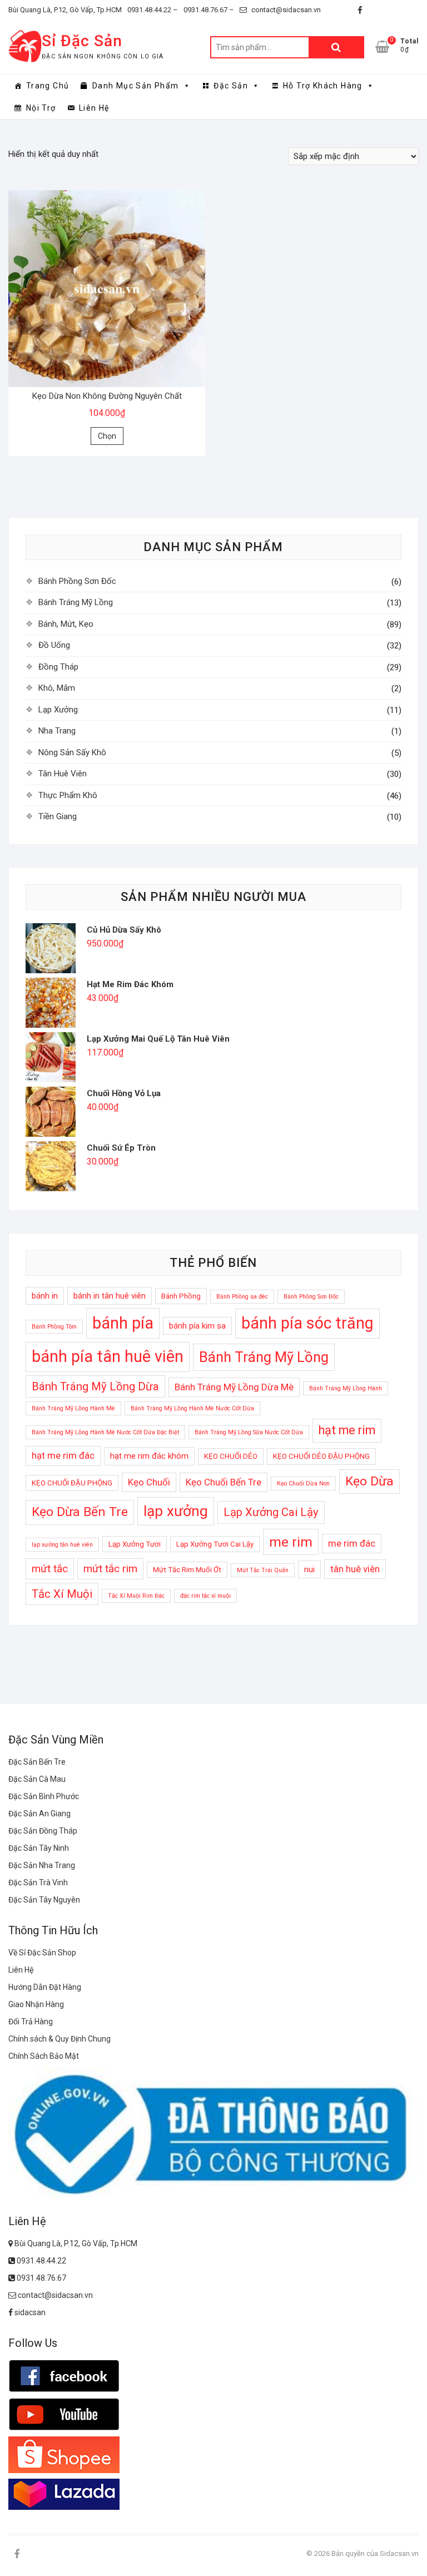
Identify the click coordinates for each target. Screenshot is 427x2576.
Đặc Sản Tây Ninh (39, 1848)
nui (309, 1569)
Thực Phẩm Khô (68, 795)
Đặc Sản (231, 86)
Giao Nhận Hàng (36, 2004)
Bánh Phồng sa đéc (242, 1297)
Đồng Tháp (58, 667)
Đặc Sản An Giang (39, 1814)
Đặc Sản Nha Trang (42, 1865)
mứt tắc (50, 1569)
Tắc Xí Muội (62, 1594)
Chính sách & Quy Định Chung (59, 2039)
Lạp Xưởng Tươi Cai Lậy (215, 1544)
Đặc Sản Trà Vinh (38, 1883)
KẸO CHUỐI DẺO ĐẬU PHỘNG (321, 1456)
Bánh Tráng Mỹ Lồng (76, 602)
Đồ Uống (54, 645)
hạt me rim (347, 1430)
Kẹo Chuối (149, 1482)
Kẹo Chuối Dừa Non (303, 1483)
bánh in (45, 1296)
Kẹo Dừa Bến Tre (80, 1512)
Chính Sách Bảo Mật (44, 2056)
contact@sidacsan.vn (285, 10)
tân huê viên (355, 1569)
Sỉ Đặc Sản (82, 41)
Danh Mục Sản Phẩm (136, 86)
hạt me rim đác (63, 1455)
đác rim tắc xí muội (205, 1596)
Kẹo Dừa (369, 1481)
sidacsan (29, 2312)
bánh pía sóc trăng (307, 1323)
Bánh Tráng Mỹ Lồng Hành (346, 1388)
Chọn (107, 436)
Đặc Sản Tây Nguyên (44, 1900)
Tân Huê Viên (63, 774)
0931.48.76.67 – (209, 10)
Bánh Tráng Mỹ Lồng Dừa (95, 1386)
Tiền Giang (58, 816)
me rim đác (352, 1543)
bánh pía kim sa (197, 1326)
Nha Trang (57, 731)
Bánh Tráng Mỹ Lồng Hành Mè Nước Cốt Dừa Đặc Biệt (105, 1432)
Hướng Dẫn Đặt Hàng (45, 1987)
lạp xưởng (176, 1511)
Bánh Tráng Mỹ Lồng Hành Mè (73, 1408)
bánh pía (123, 1323)
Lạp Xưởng (58, 710)
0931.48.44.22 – (153, 10)
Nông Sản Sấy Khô (72, 752)
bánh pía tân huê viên (108, 1356)
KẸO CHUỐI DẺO (231, 1456)
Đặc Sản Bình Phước (44, 1796)
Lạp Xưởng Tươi (135, 1544)
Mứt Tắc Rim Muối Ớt (187, 1570)
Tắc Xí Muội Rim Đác (136, 1596)
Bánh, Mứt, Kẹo (66, 624)
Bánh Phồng (181, 1296)
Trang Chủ (48, 86)
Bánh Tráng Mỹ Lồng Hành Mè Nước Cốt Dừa (192, 1408)
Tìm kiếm (336, 47)
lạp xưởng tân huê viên (62, 1545)
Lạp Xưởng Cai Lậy (271, 1512)
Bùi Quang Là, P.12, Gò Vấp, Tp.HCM (65, 10)
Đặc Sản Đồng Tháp (43, 1831)
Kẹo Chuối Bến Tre (224, 1482)
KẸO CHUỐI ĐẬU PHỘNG (72, 1483)
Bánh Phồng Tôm (54, 1327)
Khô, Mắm (57, 688)
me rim (291, 1542)
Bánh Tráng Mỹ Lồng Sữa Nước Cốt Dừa (249, 1432)
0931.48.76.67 (41, 2278)
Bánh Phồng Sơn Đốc (77, 581)
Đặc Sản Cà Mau (37, 1779)
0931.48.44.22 (41, 2261)
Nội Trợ (41, 108)
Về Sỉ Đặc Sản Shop (42, 1953)
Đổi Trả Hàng (31, 2022)
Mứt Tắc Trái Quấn (263, 1570)
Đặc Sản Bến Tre (37, 1762)
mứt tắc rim (110, 1569)
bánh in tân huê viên (110, 1296)
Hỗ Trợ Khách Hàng (323, 86)
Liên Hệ (94, 108)
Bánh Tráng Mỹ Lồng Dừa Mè (234, 1387)
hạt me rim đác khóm (149, 1456)
